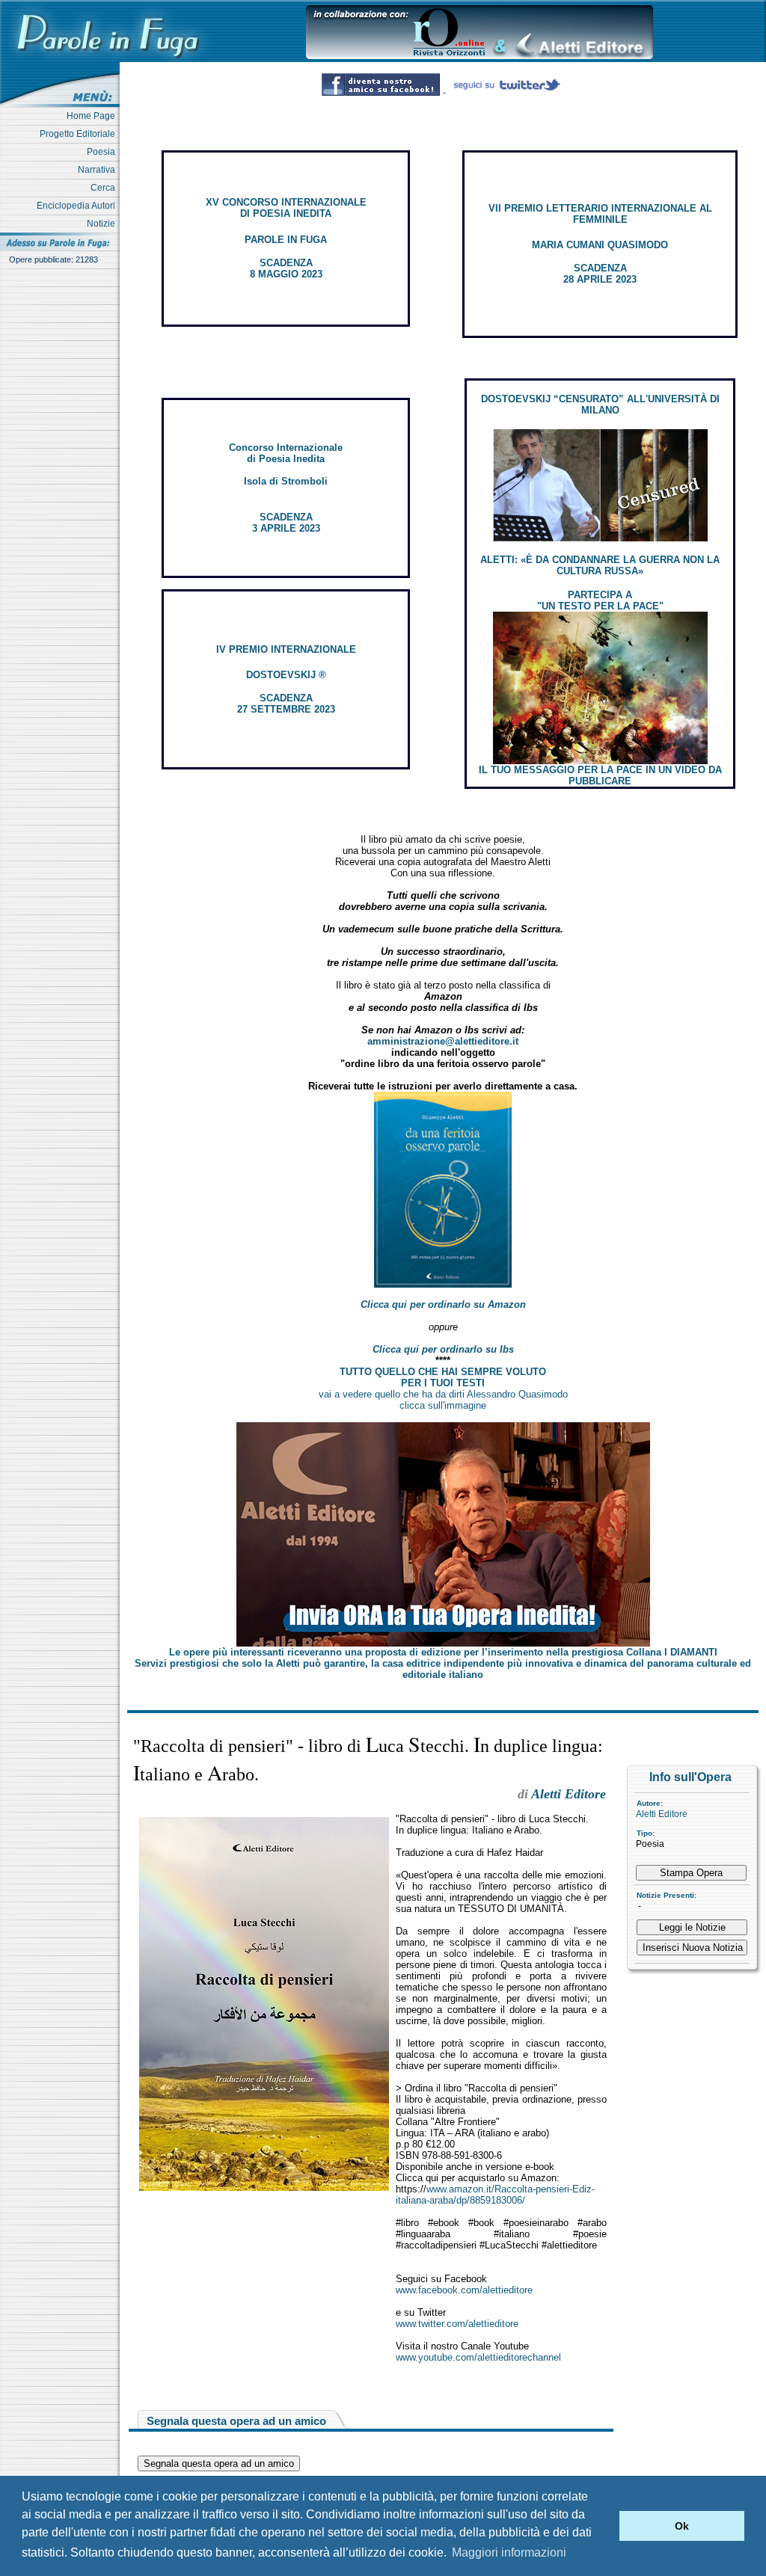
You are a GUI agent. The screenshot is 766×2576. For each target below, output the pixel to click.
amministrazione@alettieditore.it (443, 1041)
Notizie (103, 224)
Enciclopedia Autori (78, 206)
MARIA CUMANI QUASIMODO (600, 245)
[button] (604, 2526)
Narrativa (99, 170)
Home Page (93, 116)
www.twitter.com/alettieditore (457, 2324)
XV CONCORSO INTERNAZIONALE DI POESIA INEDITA (286, 208)
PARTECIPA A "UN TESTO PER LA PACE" (600, 600)
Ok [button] (682, 2526)
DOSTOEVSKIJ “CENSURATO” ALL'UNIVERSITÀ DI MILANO (600, 405)
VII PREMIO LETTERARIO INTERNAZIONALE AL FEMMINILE (600, 214)
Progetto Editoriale (80, 134)
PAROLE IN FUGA (286, 240)
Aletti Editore (662, 1814)
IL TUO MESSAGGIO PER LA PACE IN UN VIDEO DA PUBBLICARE (600, 775)
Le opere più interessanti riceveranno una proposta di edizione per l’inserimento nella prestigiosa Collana (443, 1652)
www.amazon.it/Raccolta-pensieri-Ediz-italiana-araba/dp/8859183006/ (495, 2195)
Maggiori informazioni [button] (509, 2552)
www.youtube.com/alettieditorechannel (478, 2357)
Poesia (103, 152)
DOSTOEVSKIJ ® (286, 675)
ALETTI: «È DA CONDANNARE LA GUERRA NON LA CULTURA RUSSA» (600, 565)
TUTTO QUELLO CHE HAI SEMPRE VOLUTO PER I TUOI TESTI (443, 1377)
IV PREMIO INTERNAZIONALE (286, 649)
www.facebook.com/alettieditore (464, 2290)
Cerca (105, 188)
